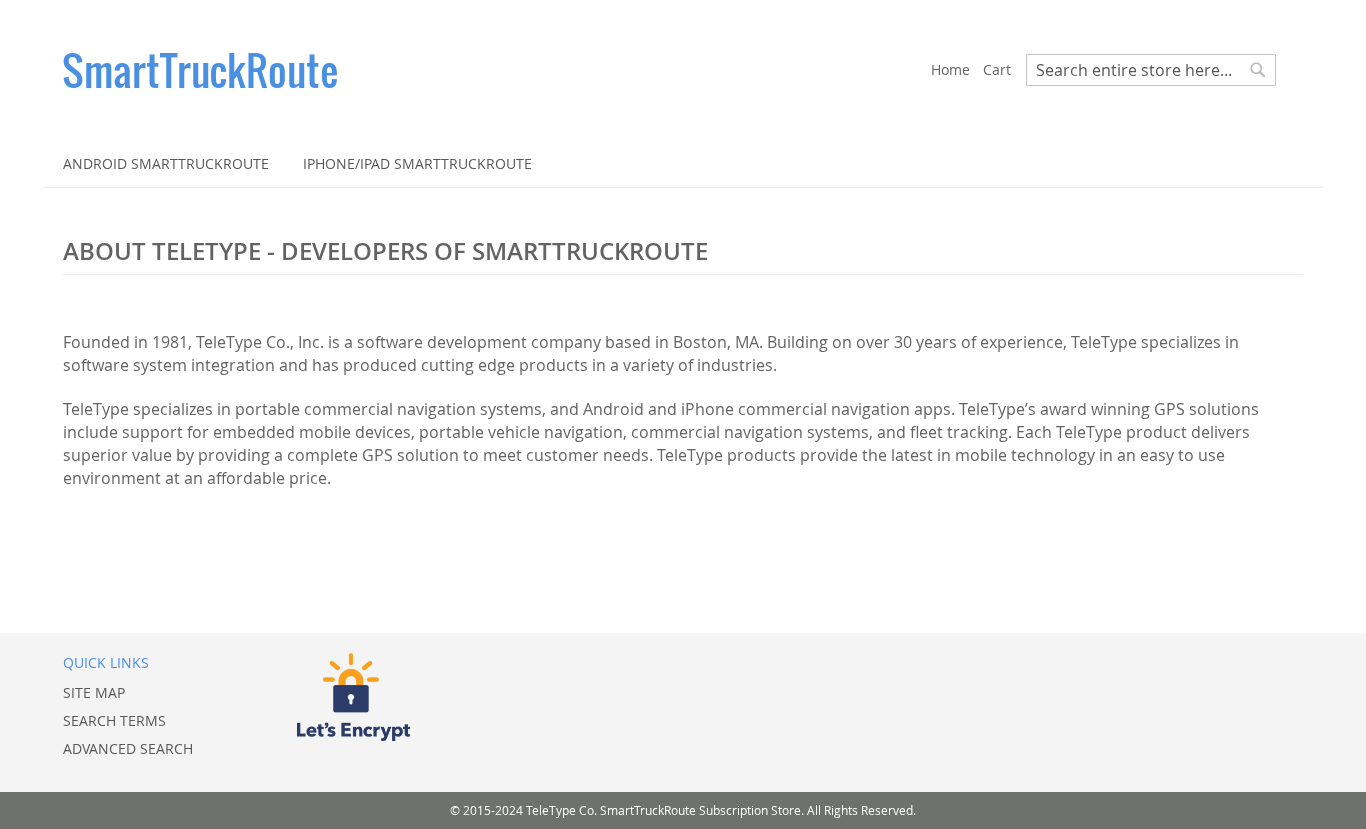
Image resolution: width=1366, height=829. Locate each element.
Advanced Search (128, 748)
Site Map (94, 692)
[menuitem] (166, 163)
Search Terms (114, 720)
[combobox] (1151, 70)
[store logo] (497, 70)
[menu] (683, 163)
